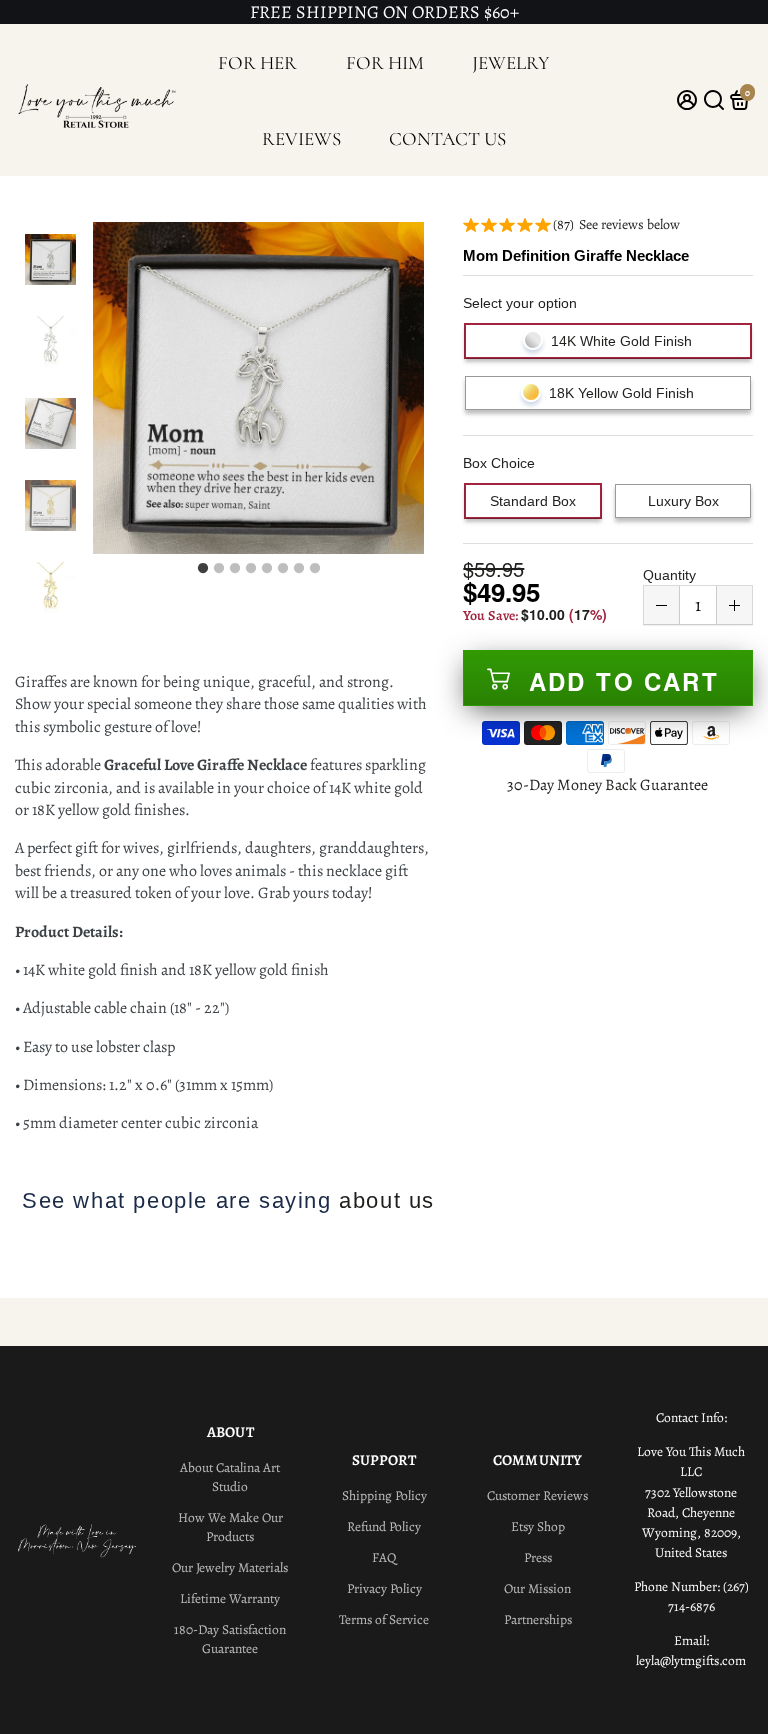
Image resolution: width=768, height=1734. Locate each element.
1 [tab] (203, 569)
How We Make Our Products (230, 1527)
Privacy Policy (384, 1588)
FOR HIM (385, 62)
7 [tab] (299, 569)
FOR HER (257, 62)
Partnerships (538, 1619)
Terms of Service (384, 1619)
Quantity (669, 575)
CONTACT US (447, 138)
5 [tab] (267, 569)
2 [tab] (219, 569)
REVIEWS (301, 138)
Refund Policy (384, 1526)
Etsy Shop (538, 1526)
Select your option (520, 303)
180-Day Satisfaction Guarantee (230, 1639)
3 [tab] (235, 569)
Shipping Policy (384, 1495)
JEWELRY (511, 62)
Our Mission (537, 1588)
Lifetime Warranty (230, 1598)
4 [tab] (251, 569)
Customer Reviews (537, 1495)
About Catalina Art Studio (230, 1477)
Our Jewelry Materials (230, 1567)
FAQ (384, 1557)
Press (538, 1557)
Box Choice (499, 463)
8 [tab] (315, 569)
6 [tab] (283, 569)
